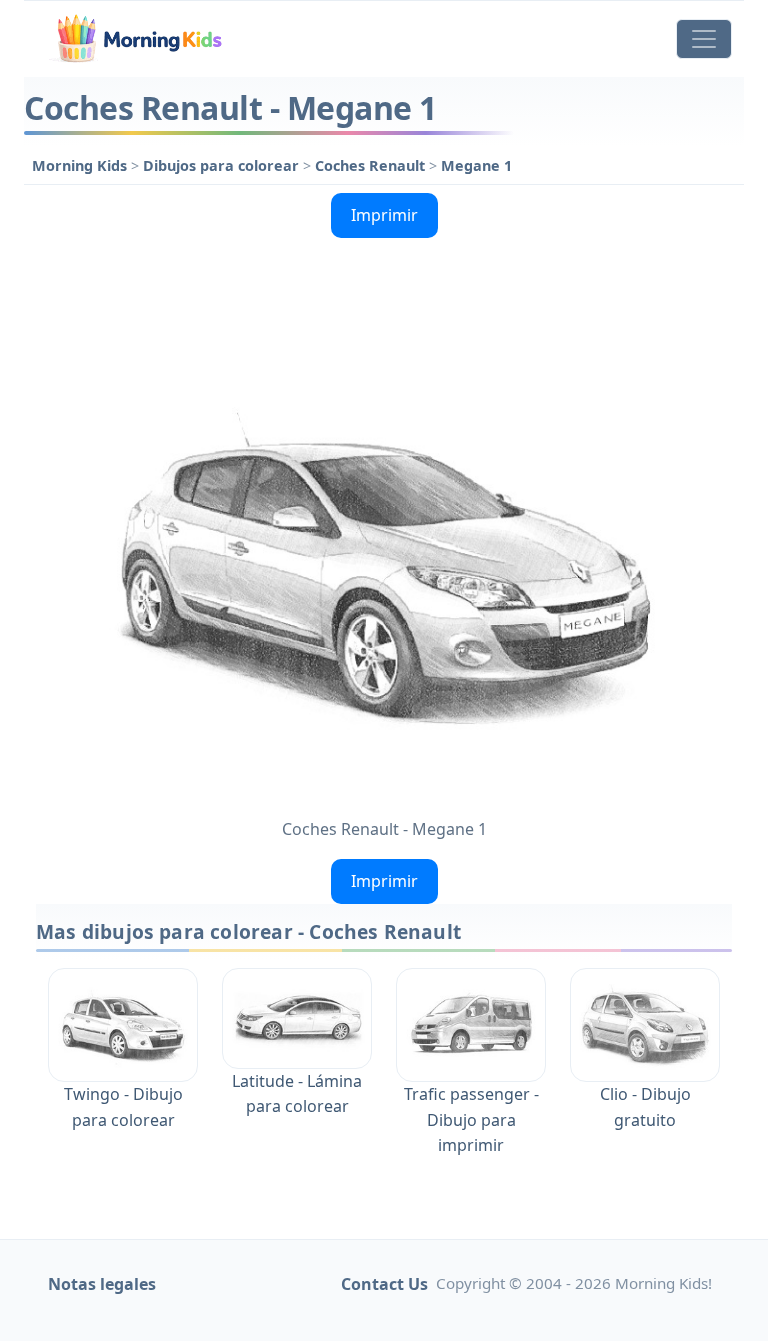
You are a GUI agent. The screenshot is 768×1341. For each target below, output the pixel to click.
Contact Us (384, 1284)
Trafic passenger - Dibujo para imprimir (471, 1119)
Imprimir (384, 215)
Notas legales (102, 1284)
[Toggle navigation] (704, 39)
